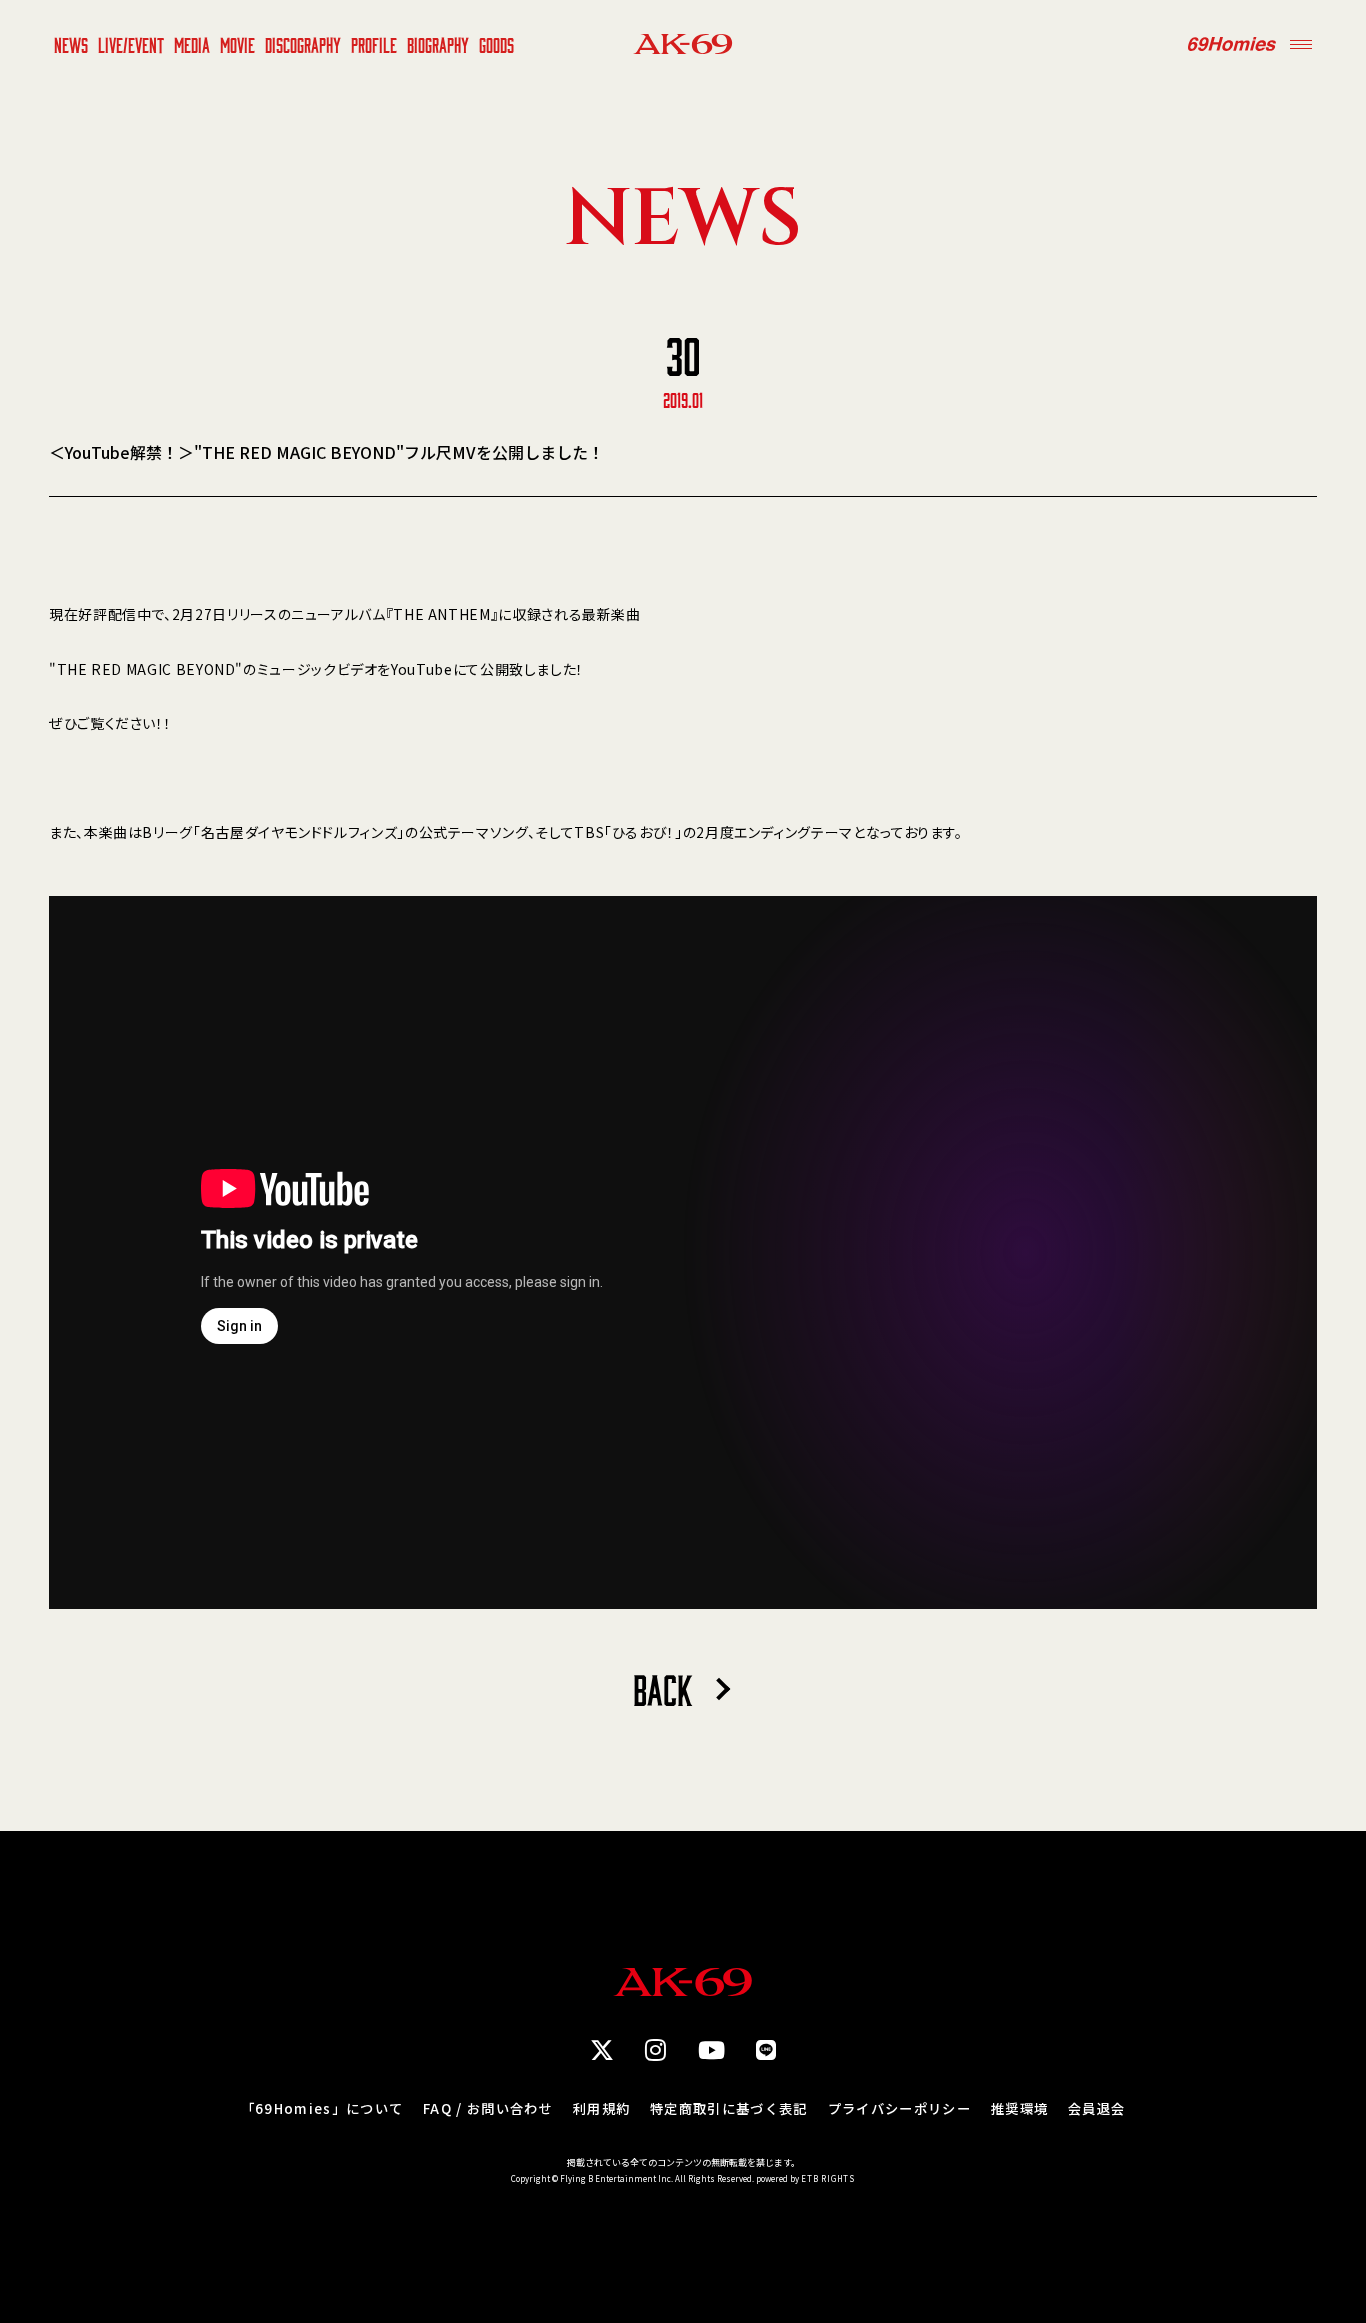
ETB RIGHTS (828, 2178)
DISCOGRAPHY (303, 44)
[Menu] (1301, 44)
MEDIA (192, 44)
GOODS (496, 44)
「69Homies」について (322, 2108)
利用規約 (601, 2108)
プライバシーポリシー (899, 2108)
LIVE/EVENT (131, 44)
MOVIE (237, 44)
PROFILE (374, 44)
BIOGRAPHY (438, 44)
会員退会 (1096, 2108)
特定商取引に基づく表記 (729, 2108)
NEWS (71, 44)
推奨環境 (1019, 2108)
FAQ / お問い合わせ (488, 2108)
